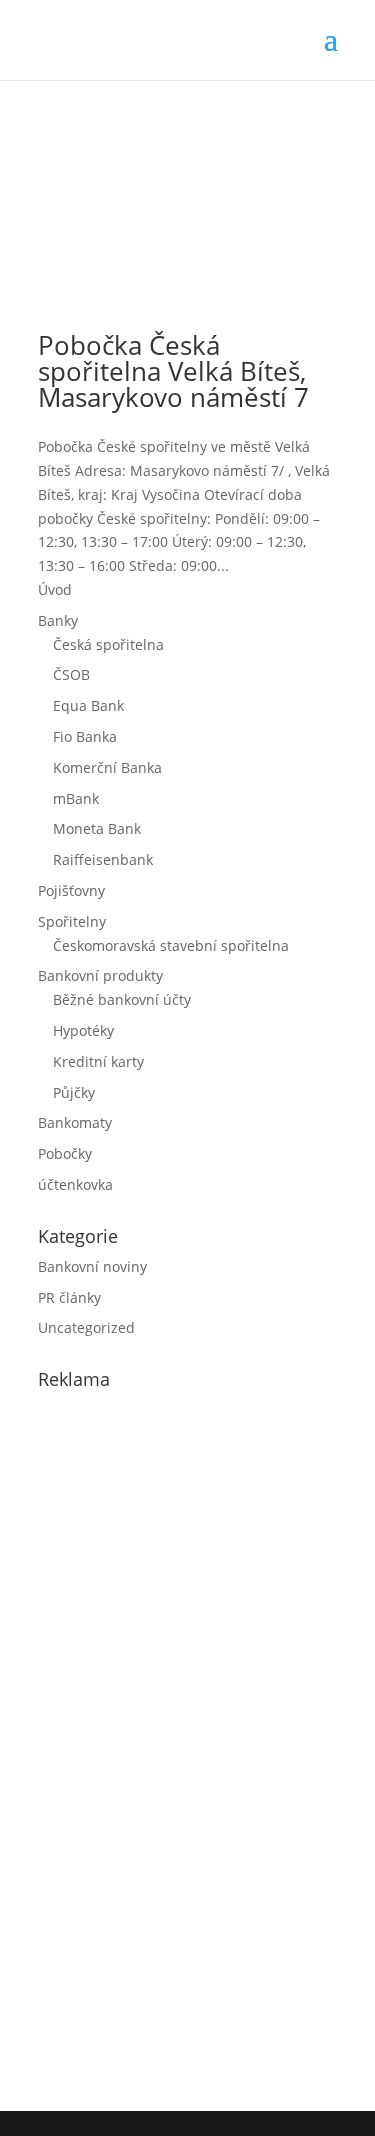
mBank (76, 798)
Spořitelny (72, 921)
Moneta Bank (97, 828)
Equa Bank (88, 705)
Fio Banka (85, 736)
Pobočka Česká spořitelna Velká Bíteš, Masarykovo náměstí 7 (173, 371)
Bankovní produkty (100, 975)
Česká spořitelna (108, 644)
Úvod (55, 589)
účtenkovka (75, 1184)
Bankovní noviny (92, 1266)
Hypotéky (83, 1030)
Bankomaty (75, 1122)
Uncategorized (86, 1327)
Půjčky (74, 1092)
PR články (69, 1297)
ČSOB (71, 674)
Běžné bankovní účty (122, 999)
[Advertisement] (188, 1746)
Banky (58, 620)
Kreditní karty (98, 1061)
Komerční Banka (107, 767)
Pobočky (65, 1153)
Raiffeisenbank (103, 859)
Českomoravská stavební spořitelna (171, 945)
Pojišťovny (71, 890)
